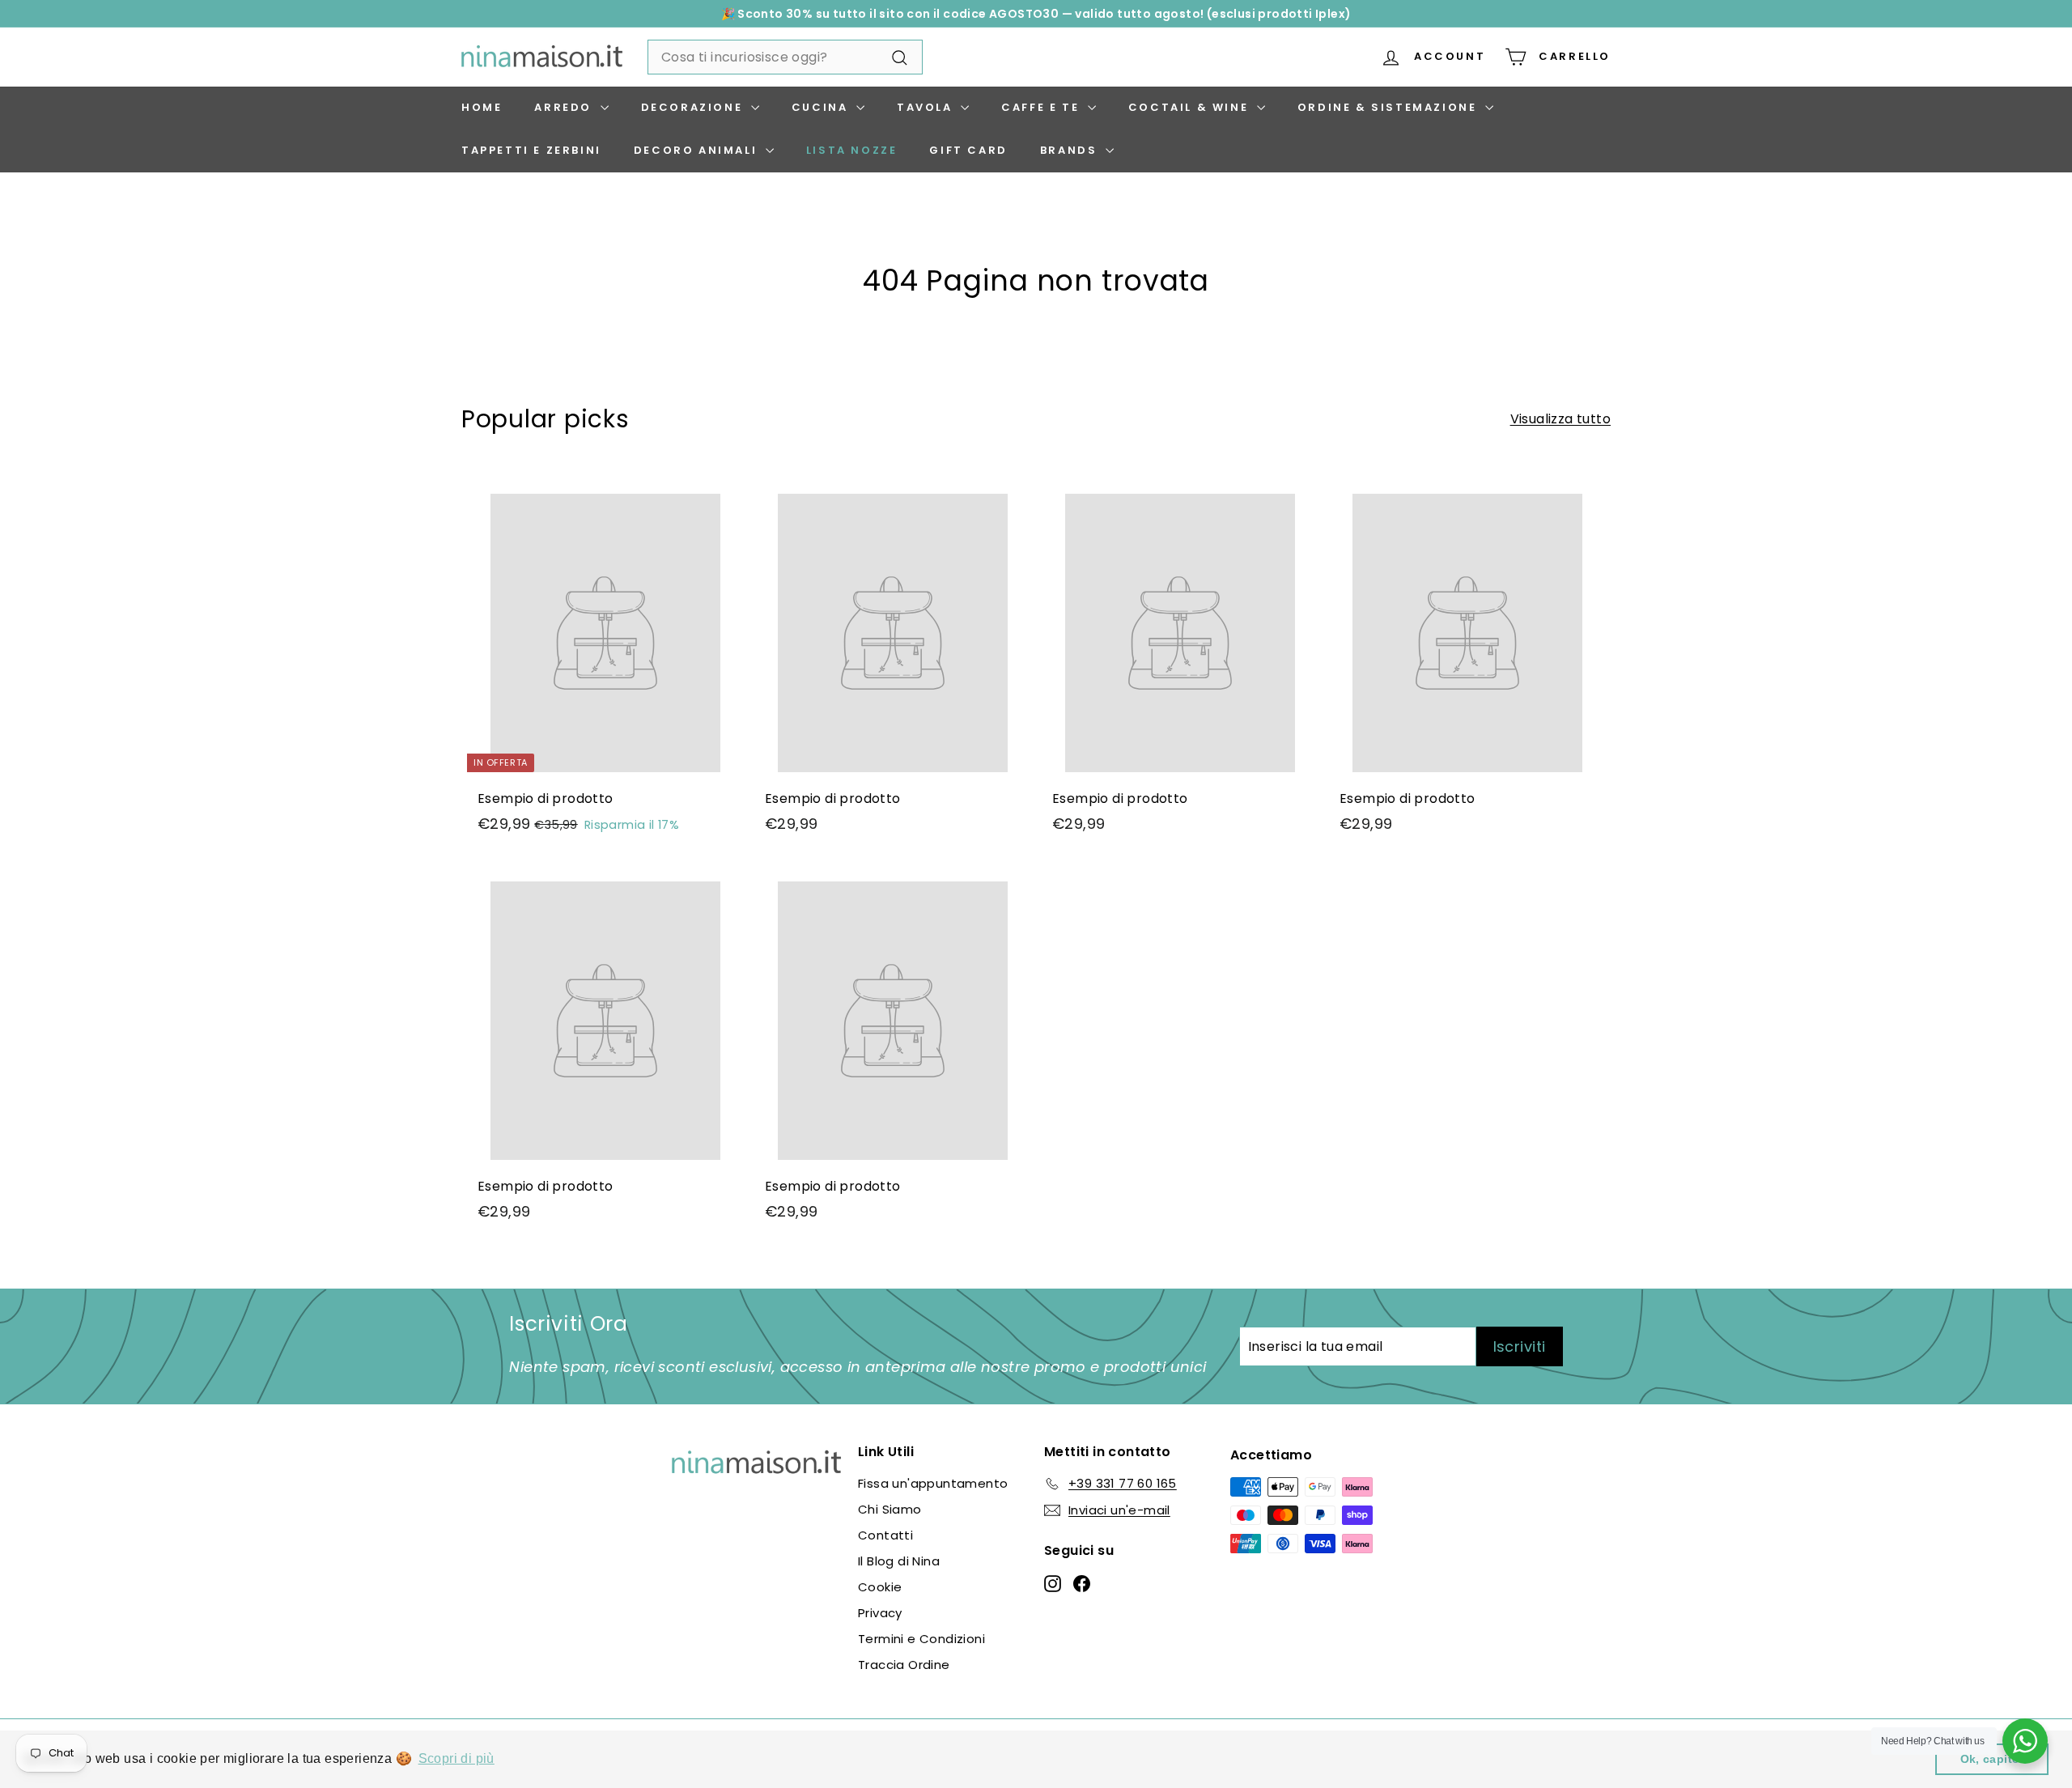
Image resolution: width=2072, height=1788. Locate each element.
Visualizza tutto (1560, 419)
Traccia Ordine (904, 1665)
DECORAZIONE (694, 107)
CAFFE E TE (1042, 107)
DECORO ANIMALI (698, 150)
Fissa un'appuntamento (933, 1483)
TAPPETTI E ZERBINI (531, 150)
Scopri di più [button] (456, 1758)
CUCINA (822, 107)
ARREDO (565, 107)
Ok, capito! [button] (1992, 1759)
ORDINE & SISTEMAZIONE (1389, 107)
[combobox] (785, 57)
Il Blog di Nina (899, 1561)
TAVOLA (927, 107)
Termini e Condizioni (921, 1639)
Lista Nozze (852, 150)
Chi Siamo (890, 1509)
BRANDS (1071, 150)
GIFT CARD (968, 150)
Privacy (880, 1613)
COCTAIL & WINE (1191, 107)
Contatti (885, 1535)
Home (482, 107)
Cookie (880, 1587)
